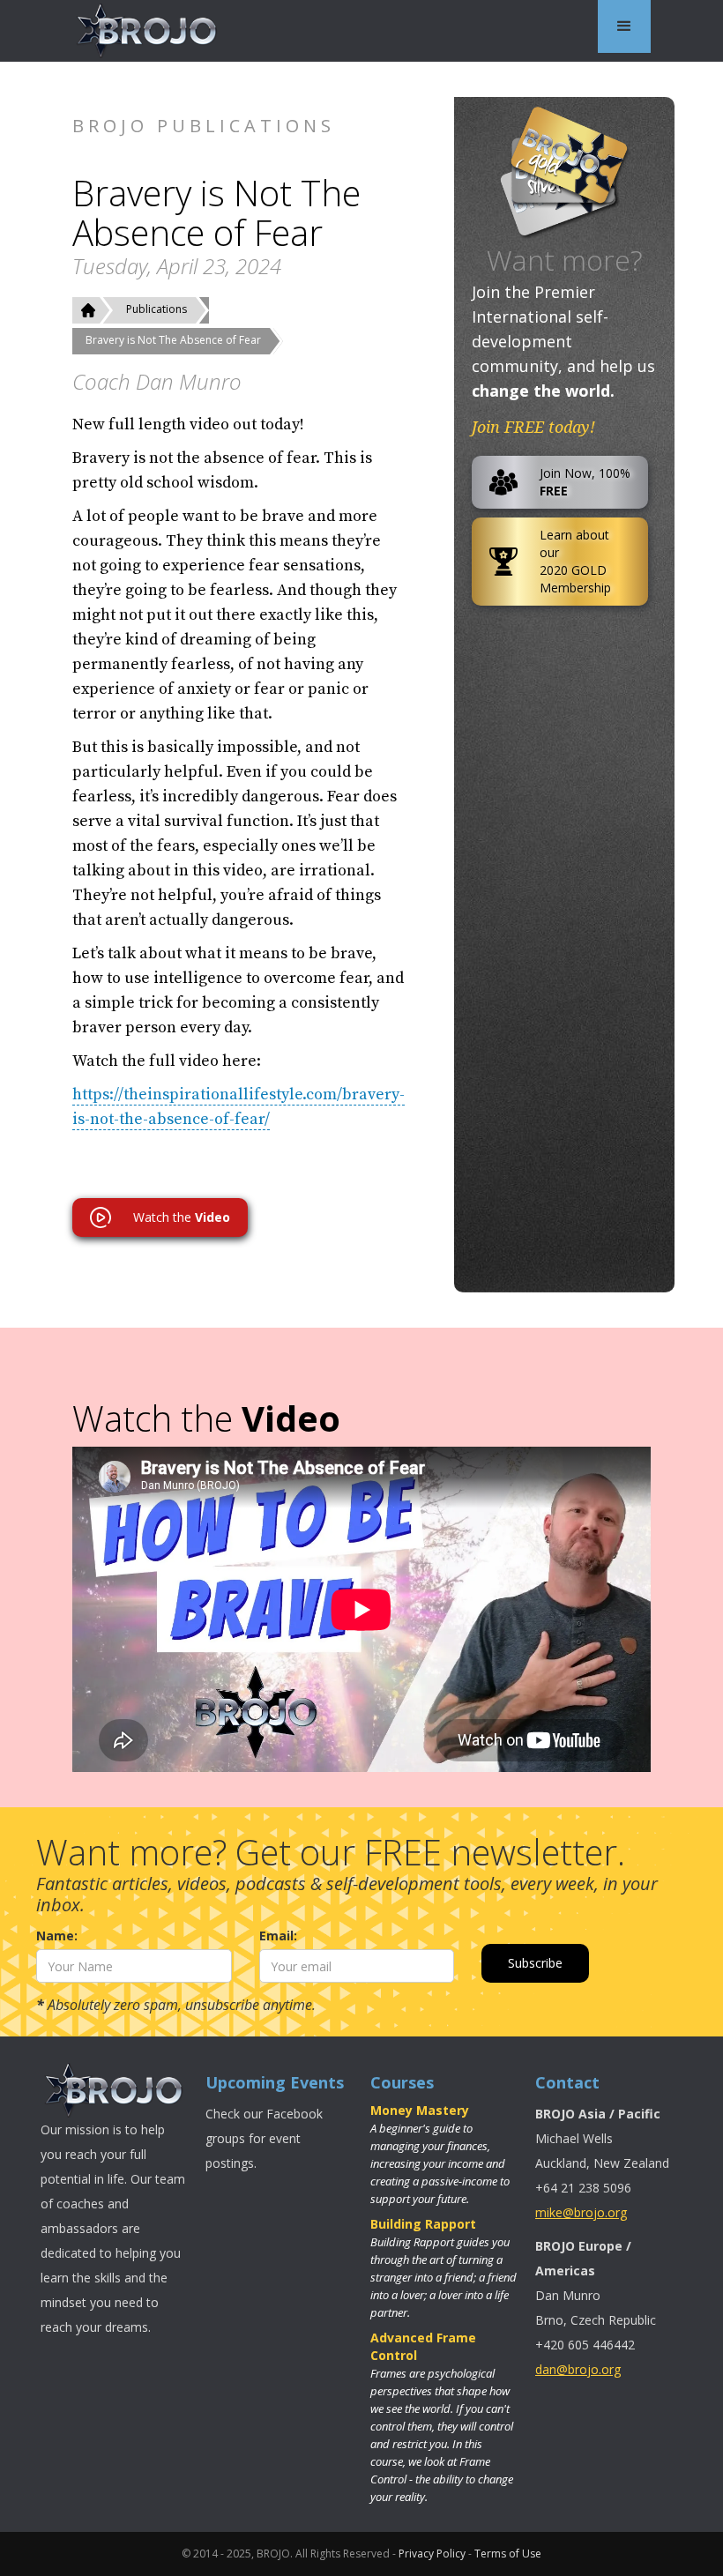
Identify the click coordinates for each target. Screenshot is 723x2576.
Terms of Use (508, 2554)
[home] (147, 31)
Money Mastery (420, 2110)
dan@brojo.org (578, 2369)
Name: (57, 1936)
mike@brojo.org (581, 2212)
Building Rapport (423, 2224)
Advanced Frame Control (423, 2346)
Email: (278, 1936)
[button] (624, 26)
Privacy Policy (432, 2554)
